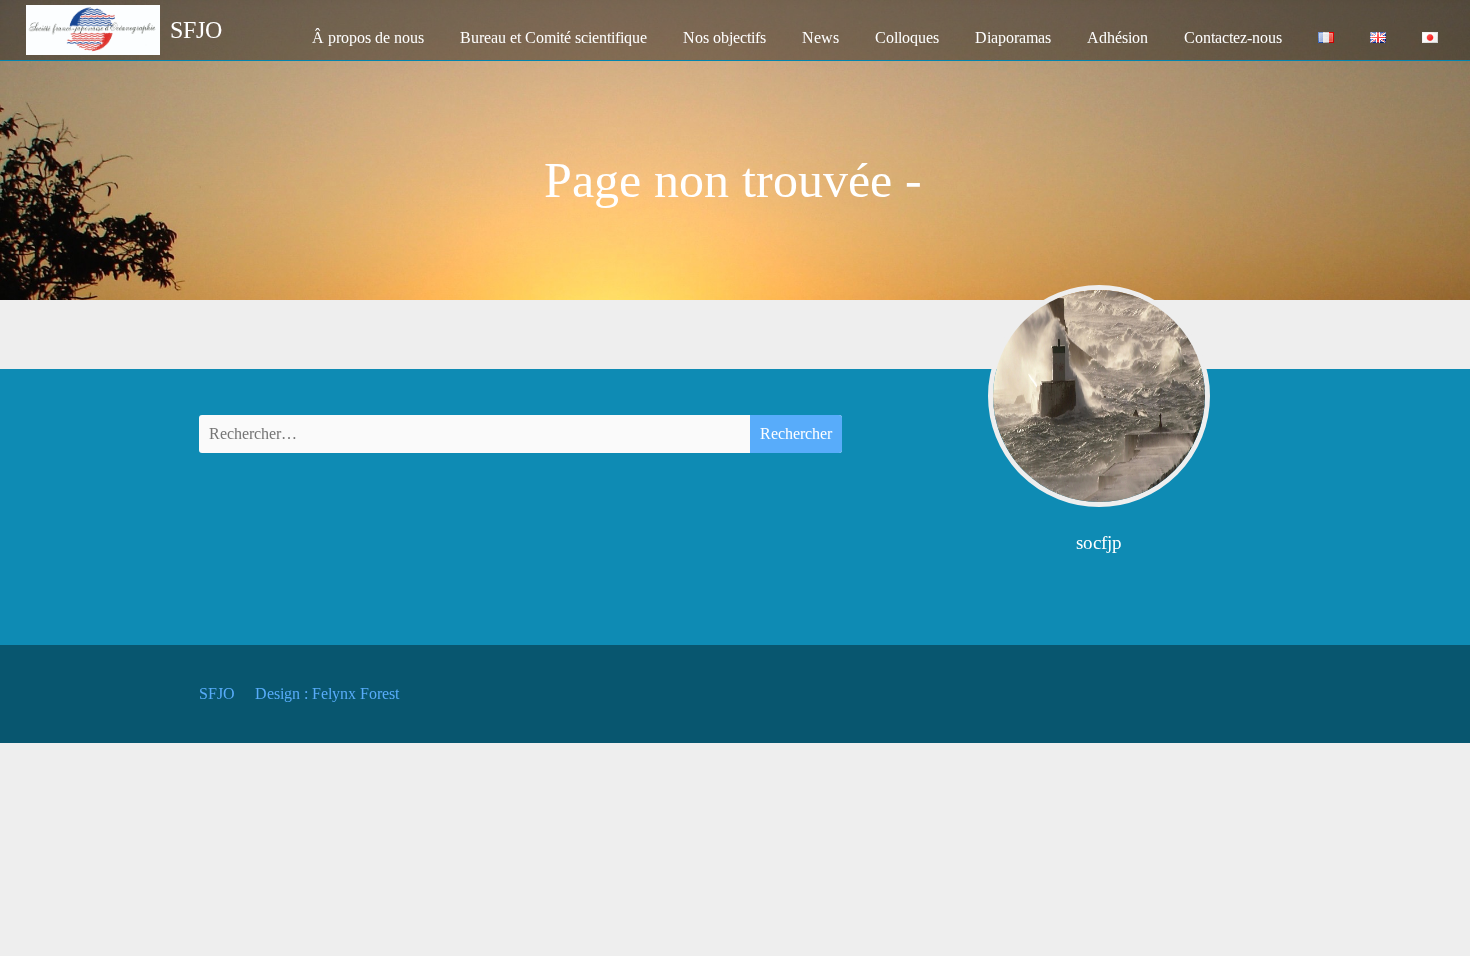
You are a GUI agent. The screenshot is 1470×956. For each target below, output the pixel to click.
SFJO (217, 693)
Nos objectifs (724, 37)
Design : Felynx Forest (327, 693)
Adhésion (1117, 37)
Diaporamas (1013, 37)
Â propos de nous (368, 37)
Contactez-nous (1233, 37)
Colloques (907, 37)
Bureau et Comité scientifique (553, 37)
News (820, 37)
